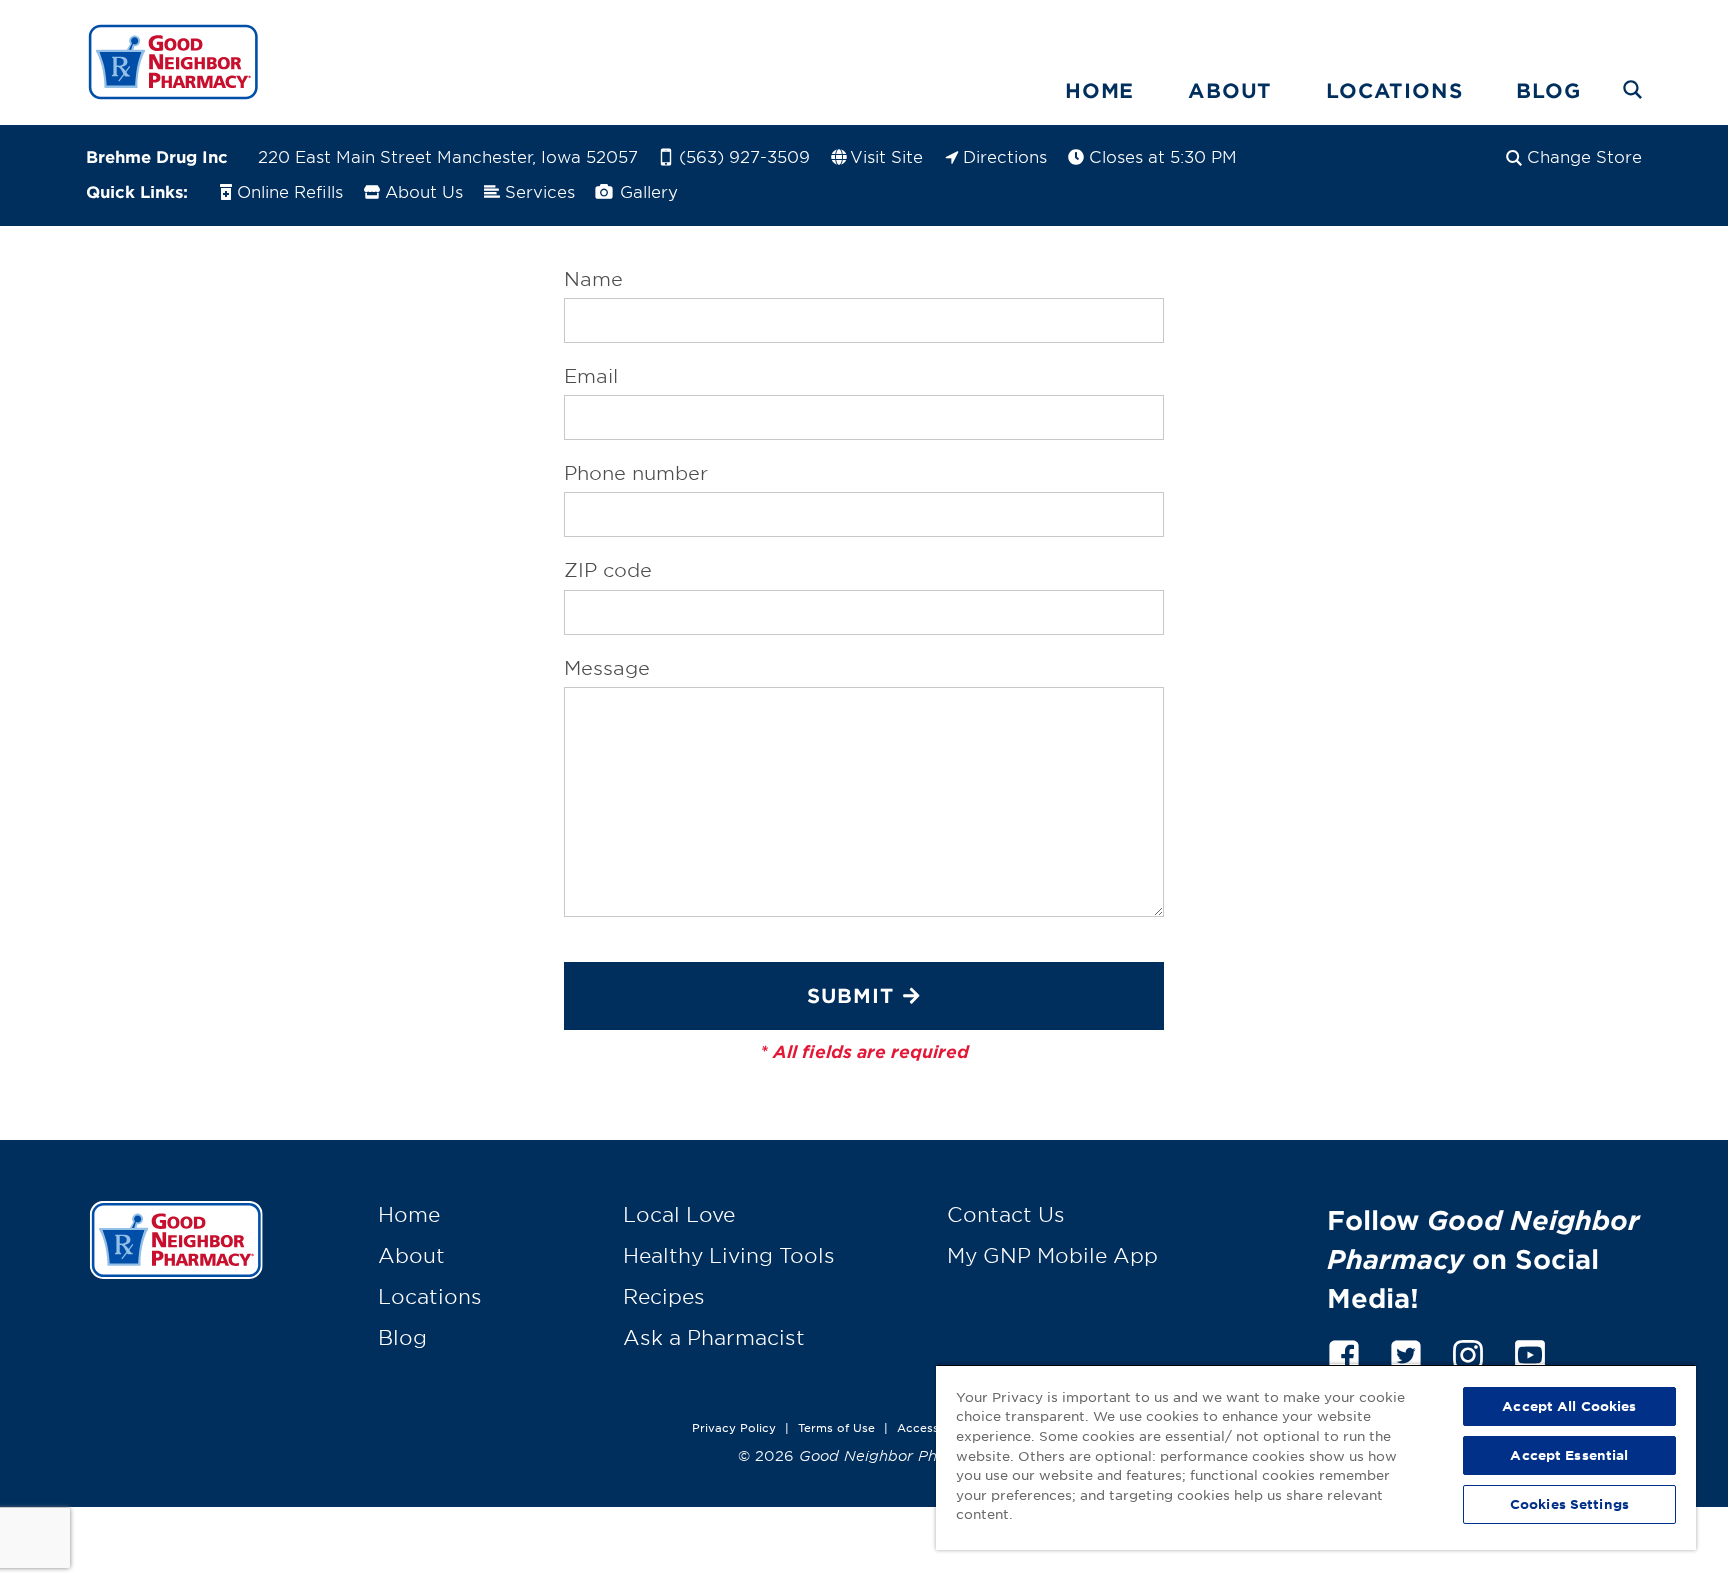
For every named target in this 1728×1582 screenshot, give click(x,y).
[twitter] (1406, 1351)
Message (607, 668)
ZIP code (608, 570)
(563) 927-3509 (744, 156)
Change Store (1584, 156)
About (1230, 90)
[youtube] (1530, 1351)
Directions (1005, 156)
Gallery (646, 191)
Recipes (664, 1296)
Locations (1394, 90)
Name (593, 279)
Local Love (679, 1214)
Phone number (636, 473)
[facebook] (1344, 1351)
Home (1099, 90)
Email (591, 376)
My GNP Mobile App (1052, 1255)
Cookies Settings (1569, 1504)
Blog (1548, 90)
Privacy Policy (734, 1427)
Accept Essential (1569, 1455)
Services (540, 191)
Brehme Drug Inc (157, 156)
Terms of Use (836, 1427)
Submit (850, 995)
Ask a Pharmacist (714, 1337)
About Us (424, 191)
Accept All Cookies (1569, 1406)
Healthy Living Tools (729, 1255)
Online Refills (290, 191)
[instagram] (1468, 1351)
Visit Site (886, 156)
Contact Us (1006, 1214)
